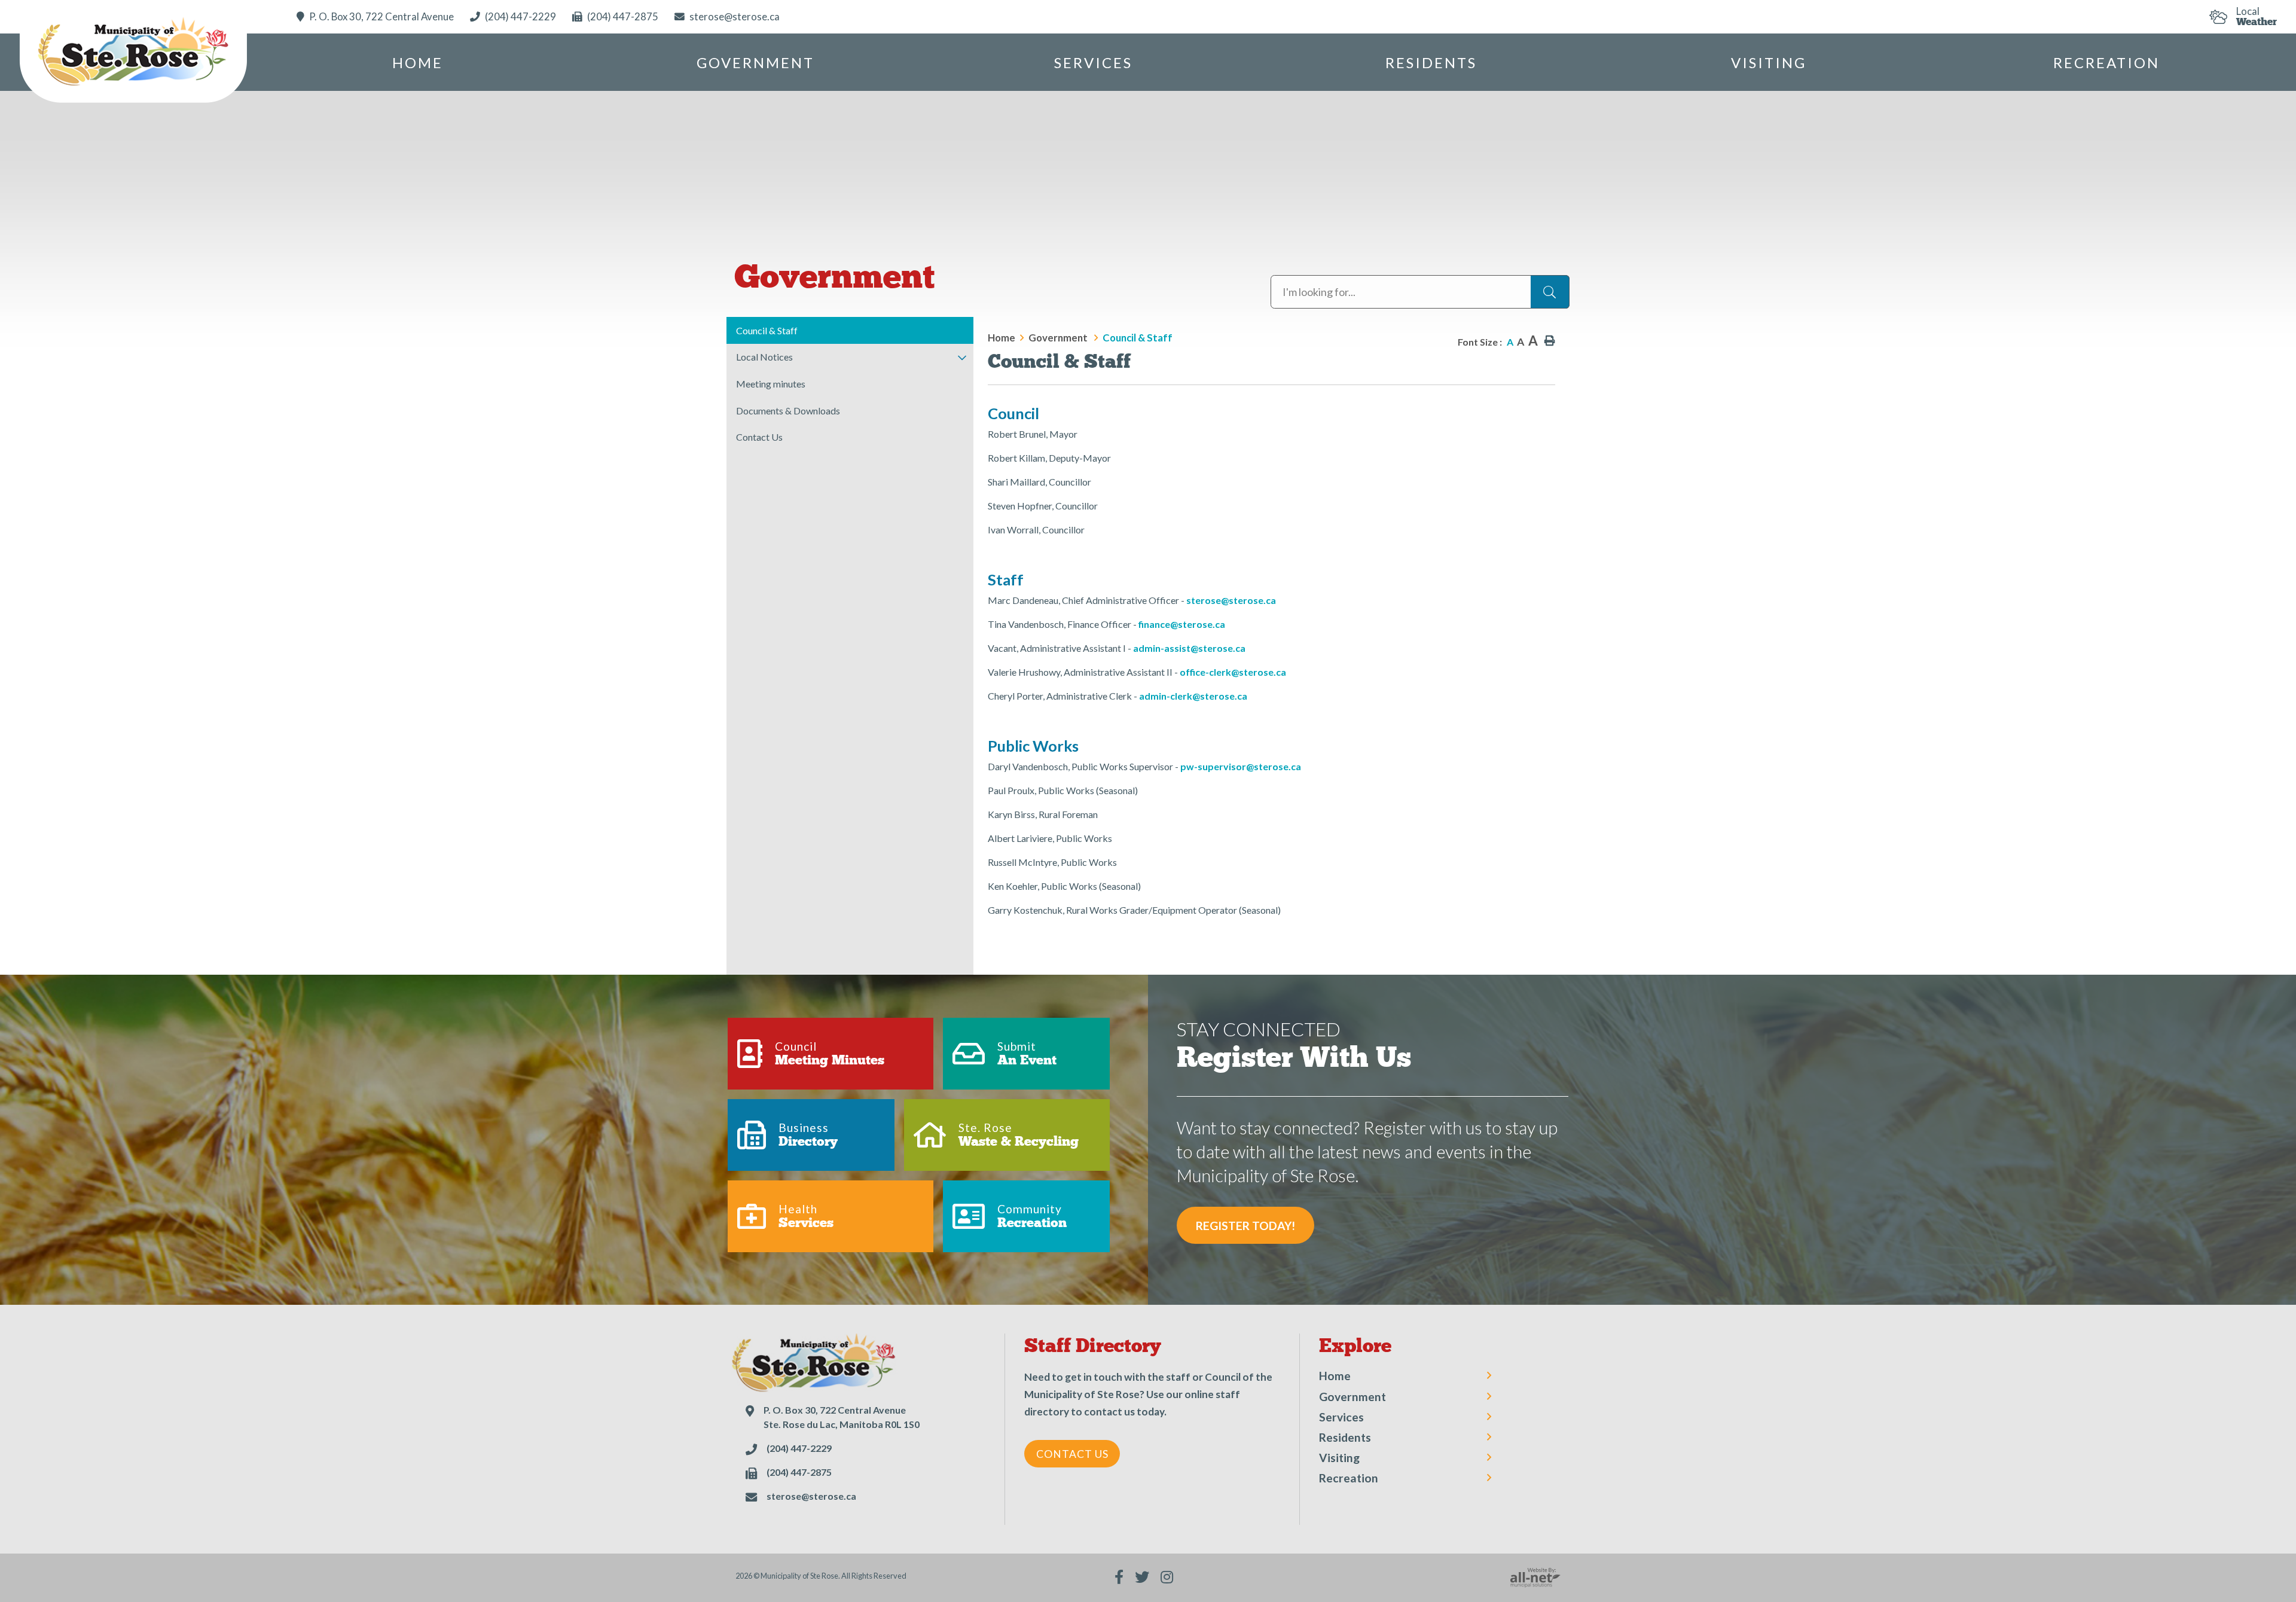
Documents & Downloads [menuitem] (788, 411)
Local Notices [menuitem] (764, 357)
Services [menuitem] (1093, 62)
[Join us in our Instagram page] (1167, 1577)
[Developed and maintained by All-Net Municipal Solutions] (1535, 1577)
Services (1341, 1417)
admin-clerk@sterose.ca (1193, 696)
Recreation (1349, 1478)
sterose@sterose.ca (1231, 600)
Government (1059, 338)
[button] (962, 358)
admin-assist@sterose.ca (1189, 648)
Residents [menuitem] (1431, 62)
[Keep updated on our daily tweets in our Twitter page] (1142, 1577)
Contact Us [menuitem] (759, 437)
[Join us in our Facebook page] (1119, 1577)
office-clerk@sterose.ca (1233, 672)
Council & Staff (1138, 338)
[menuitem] (418, 62)
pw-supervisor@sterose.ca (1241, 766)
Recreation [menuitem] (2106, 62)
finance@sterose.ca (1182, 624)
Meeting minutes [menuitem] (771, 384)
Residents (1345, 1437)
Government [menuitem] (755, 62)
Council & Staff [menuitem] (767, 330)
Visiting (1339, 1458)
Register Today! (1245, 1226)
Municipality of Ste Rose (133, 54)
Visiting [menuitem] (1769, 62)
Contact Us (1072, 1454)
